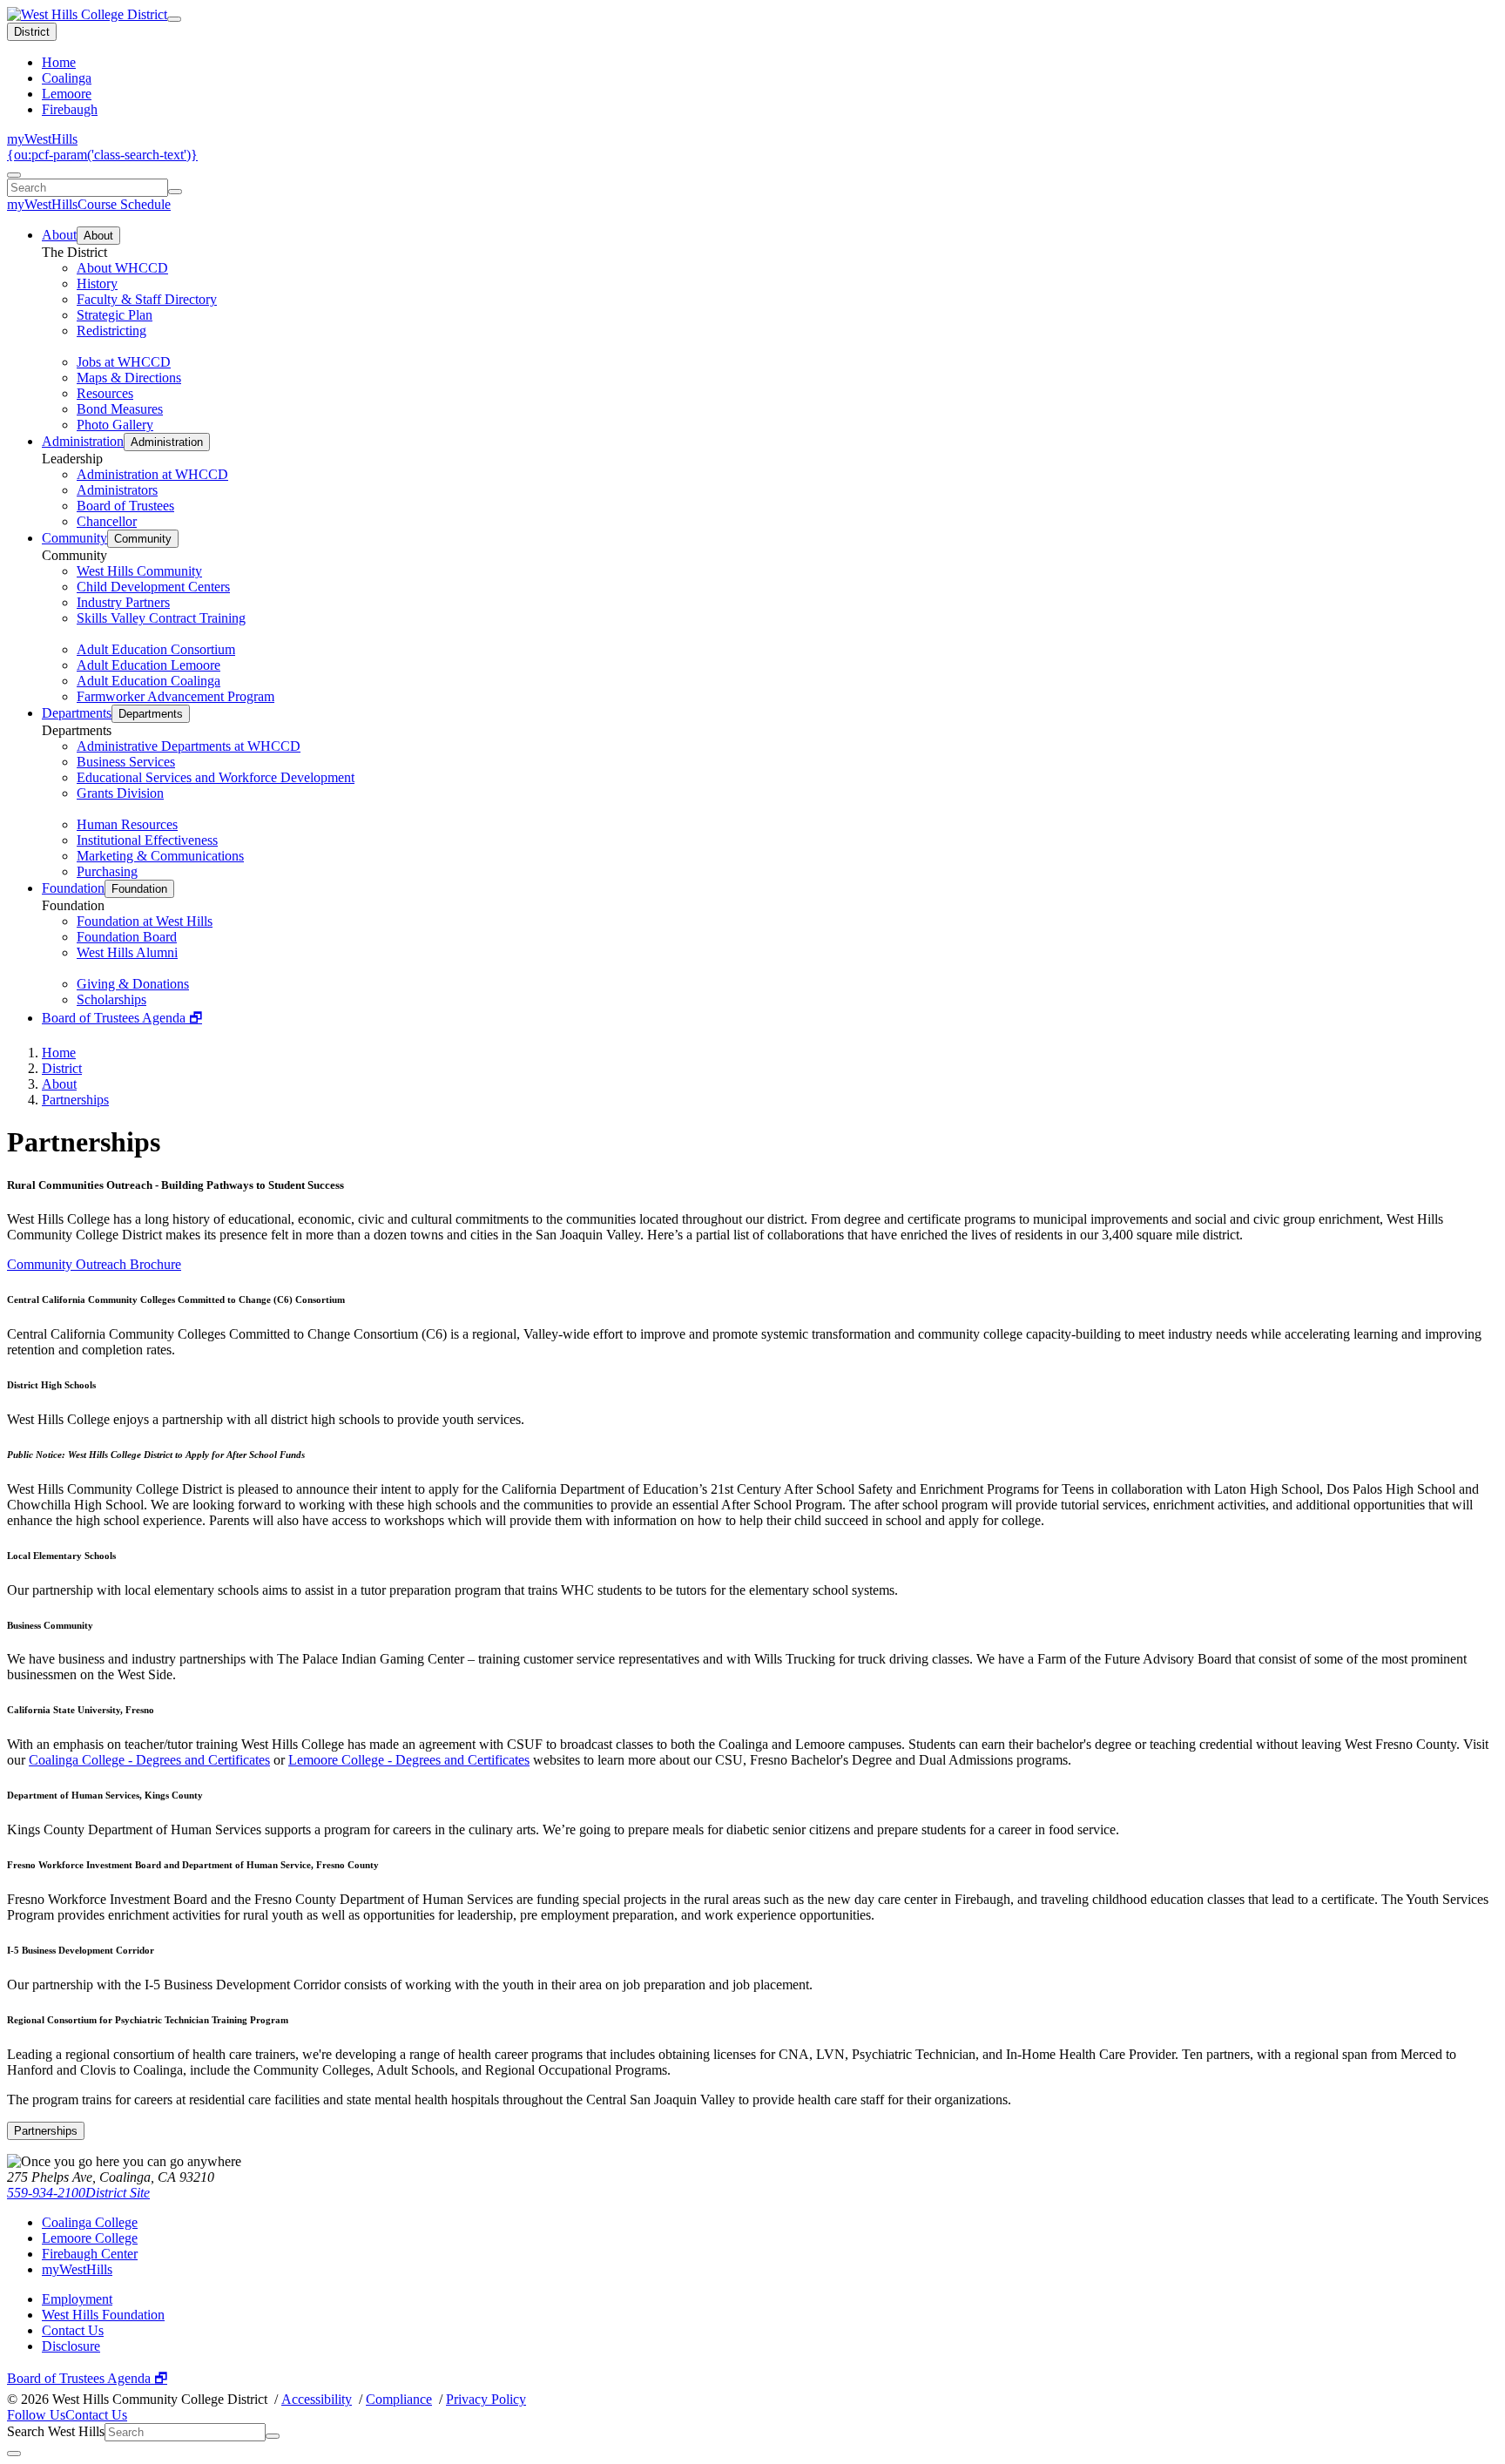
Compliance (399, 2399)
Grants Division (120, 793)
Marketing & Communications (160, 856)
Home (59, 62)
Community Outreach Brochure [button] (94, 1264)
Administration (83, 441)
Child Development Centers (153, 587)
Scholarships (111, 999)
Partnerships (75, 1100)
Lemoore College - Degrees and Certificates (409, 1760)
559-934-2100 (46, 2193)
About (59, 235)
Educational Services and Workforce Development (216, 777)
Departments (77, 713)
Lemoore (67, 94)
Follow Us (36, 2415)
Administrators (117, 490)
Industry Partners (123, 602)
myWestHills (42, 139)
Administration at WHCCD (152, 474)
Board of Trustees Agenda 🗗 (122, 1018)
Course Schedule (124, 204)
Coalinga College (90, 2222)
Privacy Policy (486, 2399)
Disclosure (71, 2346)
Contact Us (73, 2330)
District (32, 32)
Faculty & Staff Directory (147, 299)
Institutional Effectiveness (147, 840)
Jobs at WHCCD (124, 362)
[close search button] (14, 2454)
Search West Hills (56, 2431)
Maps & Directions (129, 378)
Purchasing (107, 871)
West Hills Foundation (103, 2315)
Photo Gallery (115, 425)
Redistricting (111, 331)
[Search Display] (14, 175)
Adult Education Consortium (156, 649)
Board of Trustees (125, 506)
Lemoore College (90, 2238)
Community (74, 538)
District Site (118, 2193)
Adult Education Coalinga (148, 681)
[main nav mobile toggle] (174, 19)
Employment (77, 2299)
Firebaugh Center (90, 2254)
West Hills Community (139, 571)
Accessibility (317, 2399)
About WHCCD (122, 268)
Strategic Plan (115, 315)
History (97, 284)
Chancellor (107, 521)
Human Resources (127, 824)
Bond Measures (120, 409)
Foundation (73, 888)
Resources (105, 393)
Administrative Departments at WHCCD (189, 746)
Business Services (126, 762)
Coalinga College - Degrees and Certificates (149, 1760)
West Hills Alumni (127, 952)
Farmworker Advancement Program (175, 696)
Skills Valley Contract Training (161, 618)
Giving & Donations (133, 984)
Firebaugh (70, 109)
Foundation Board (127, 937)
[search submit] (175, 192)
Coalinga (67, 78)
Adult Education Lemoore (148, 665)
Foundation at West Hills (145, 921)
